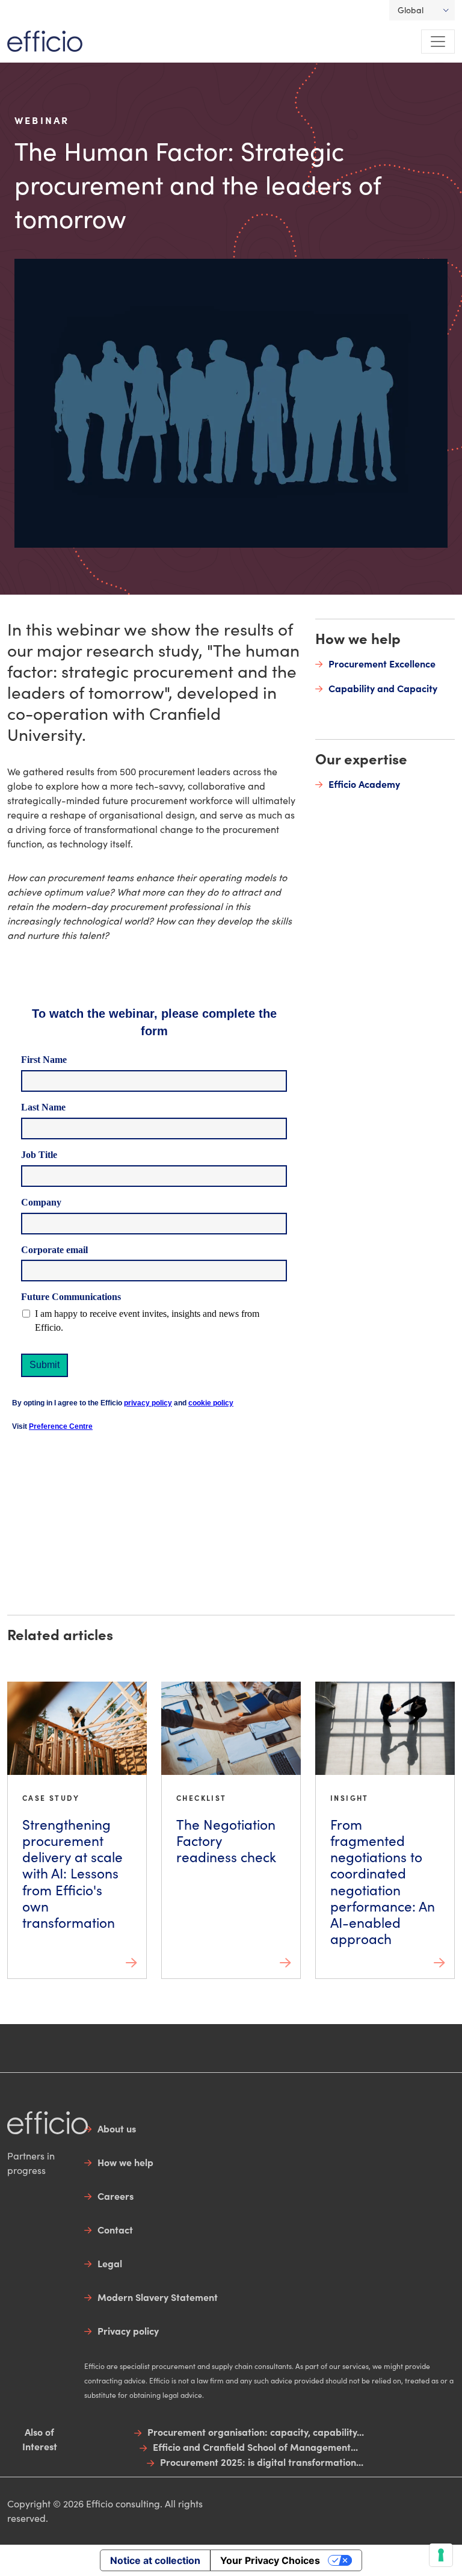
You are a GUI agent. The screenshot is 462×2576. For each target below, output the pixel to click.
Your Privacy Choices (270, 2560)
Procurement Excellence (382, 663)
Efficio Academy (364, 784)
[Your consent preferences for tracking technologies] (441, 2555)
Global (411, 10)
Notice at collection (155, 2560)
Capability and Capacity (383, 688)
